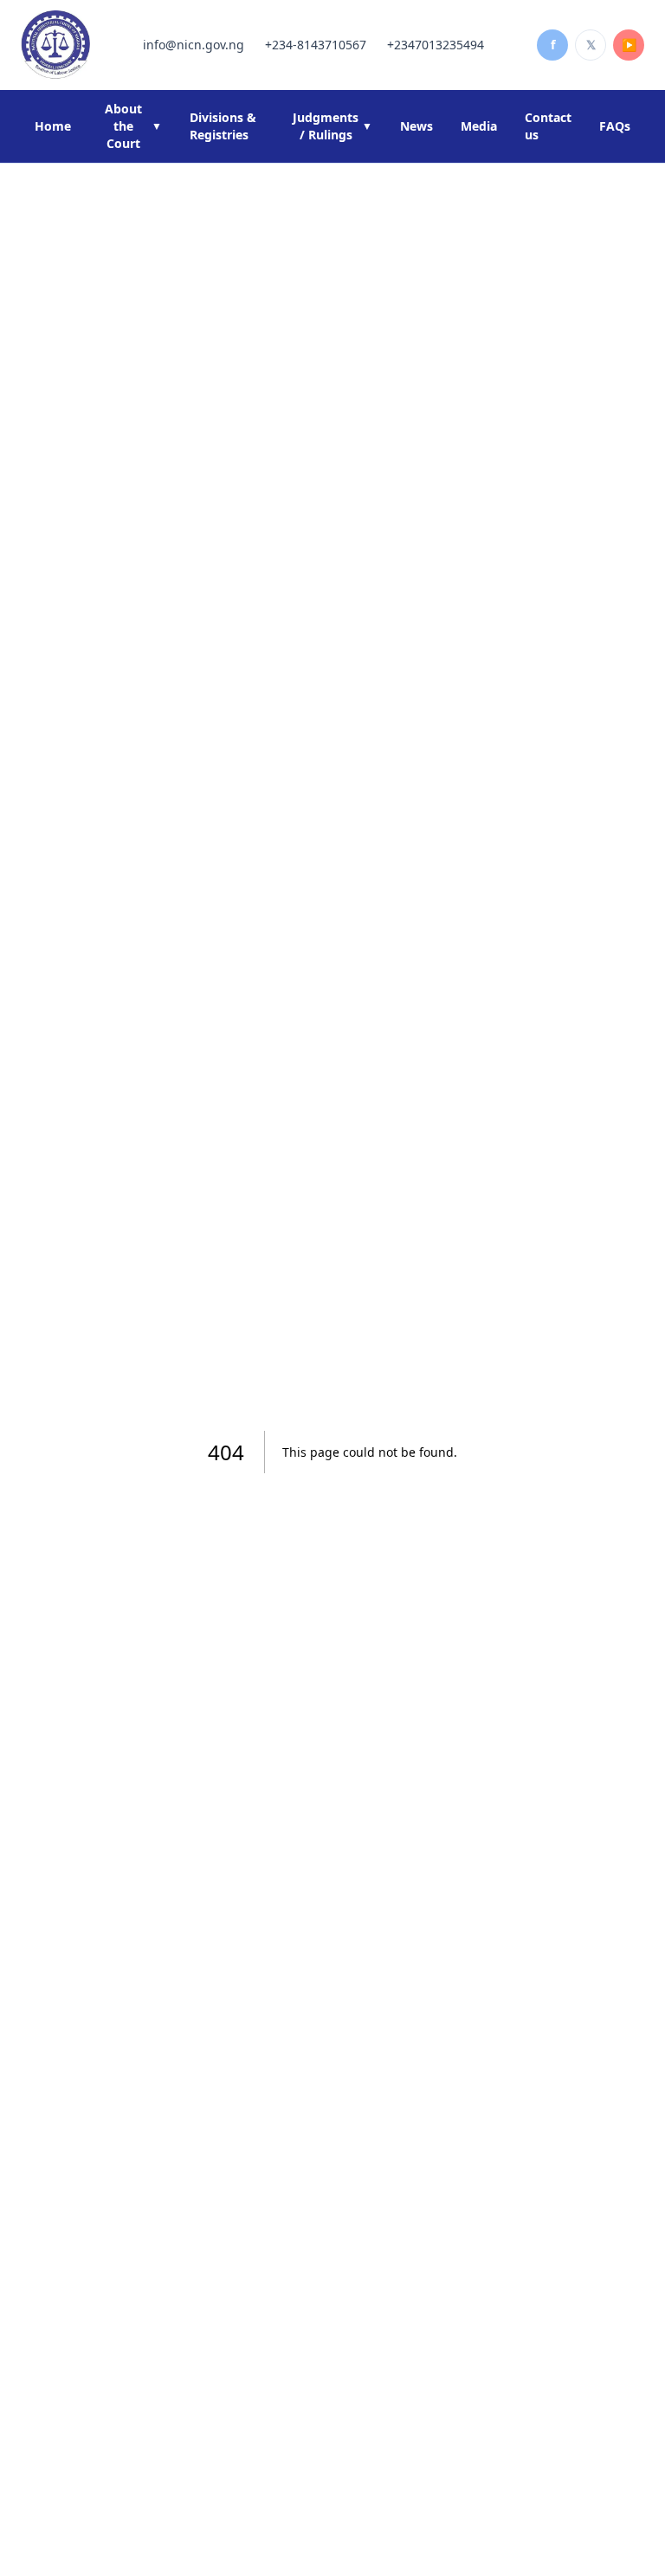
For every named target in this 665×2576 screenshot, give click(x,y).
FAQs (615, 126)
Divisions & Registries (223, 126)
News (416, 126)
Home (53, 126)
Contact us (548, 126)
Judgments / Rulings (332, 126)
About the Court (133, 126)
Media (479, 126)
